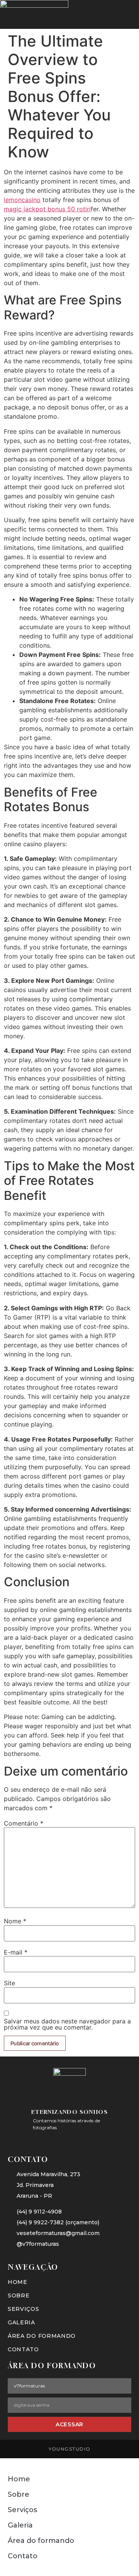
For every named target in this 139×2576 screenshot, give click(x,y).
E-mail (16, 1952)
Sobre (19, 2295)
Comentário (24, 1823)
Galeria (21, 2322)
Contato (23, 2349)
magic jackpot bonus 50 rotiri (47, 209)
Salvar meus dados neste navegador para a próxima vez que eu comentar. (67, 2024)
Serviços (24, 2309)
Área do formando (42, 2336)
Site (9, 1983)
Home (18, 2282)
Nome (15, 1921)
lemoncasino (22, 200)
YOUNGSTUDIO (70, 2449)
